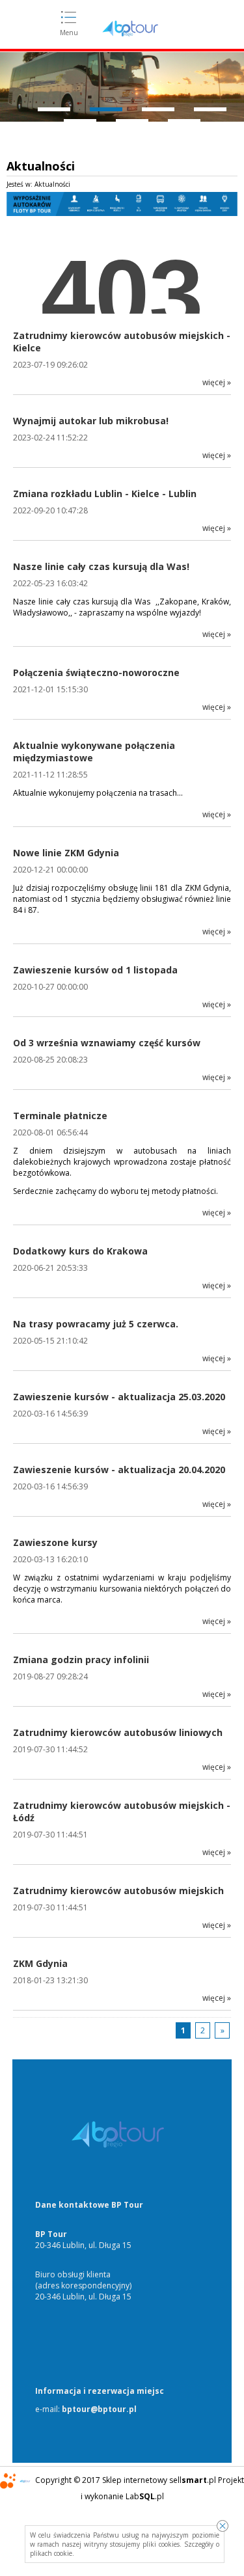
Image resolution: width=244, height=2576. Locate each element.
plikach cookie (51, 2553)
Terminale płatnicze (60, 1116)
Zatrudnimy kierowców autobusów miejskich (118, 1891)
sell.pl (193, 2480)
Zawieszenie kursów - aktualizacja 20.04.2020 (119, 1470)
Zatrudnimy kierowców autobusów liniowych (118, 1732)
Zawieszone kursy (55, 1542)
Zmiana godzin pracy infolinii (81, 1660)
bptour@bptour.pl (99, 2409)
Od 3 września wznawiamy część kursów (107, 1043)
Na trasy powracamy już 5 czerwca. (96, 1324)
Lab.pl (145, 2496)
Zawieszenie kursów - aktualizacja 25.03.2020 (119, 1397)
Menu (69, 33)
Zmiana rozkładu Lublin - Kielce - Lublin (105, 494)
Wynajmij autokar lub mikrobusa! (91, 421)
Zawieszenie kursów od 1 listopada (95, 970)
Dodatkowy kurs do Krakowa (80, 1251)
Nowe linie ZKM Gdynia (66, 853)
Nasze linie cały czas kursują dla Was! (101, 566)
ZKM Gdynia (40, 1963)
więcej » (217, 382)
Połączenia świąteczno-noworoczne (96, 672)
